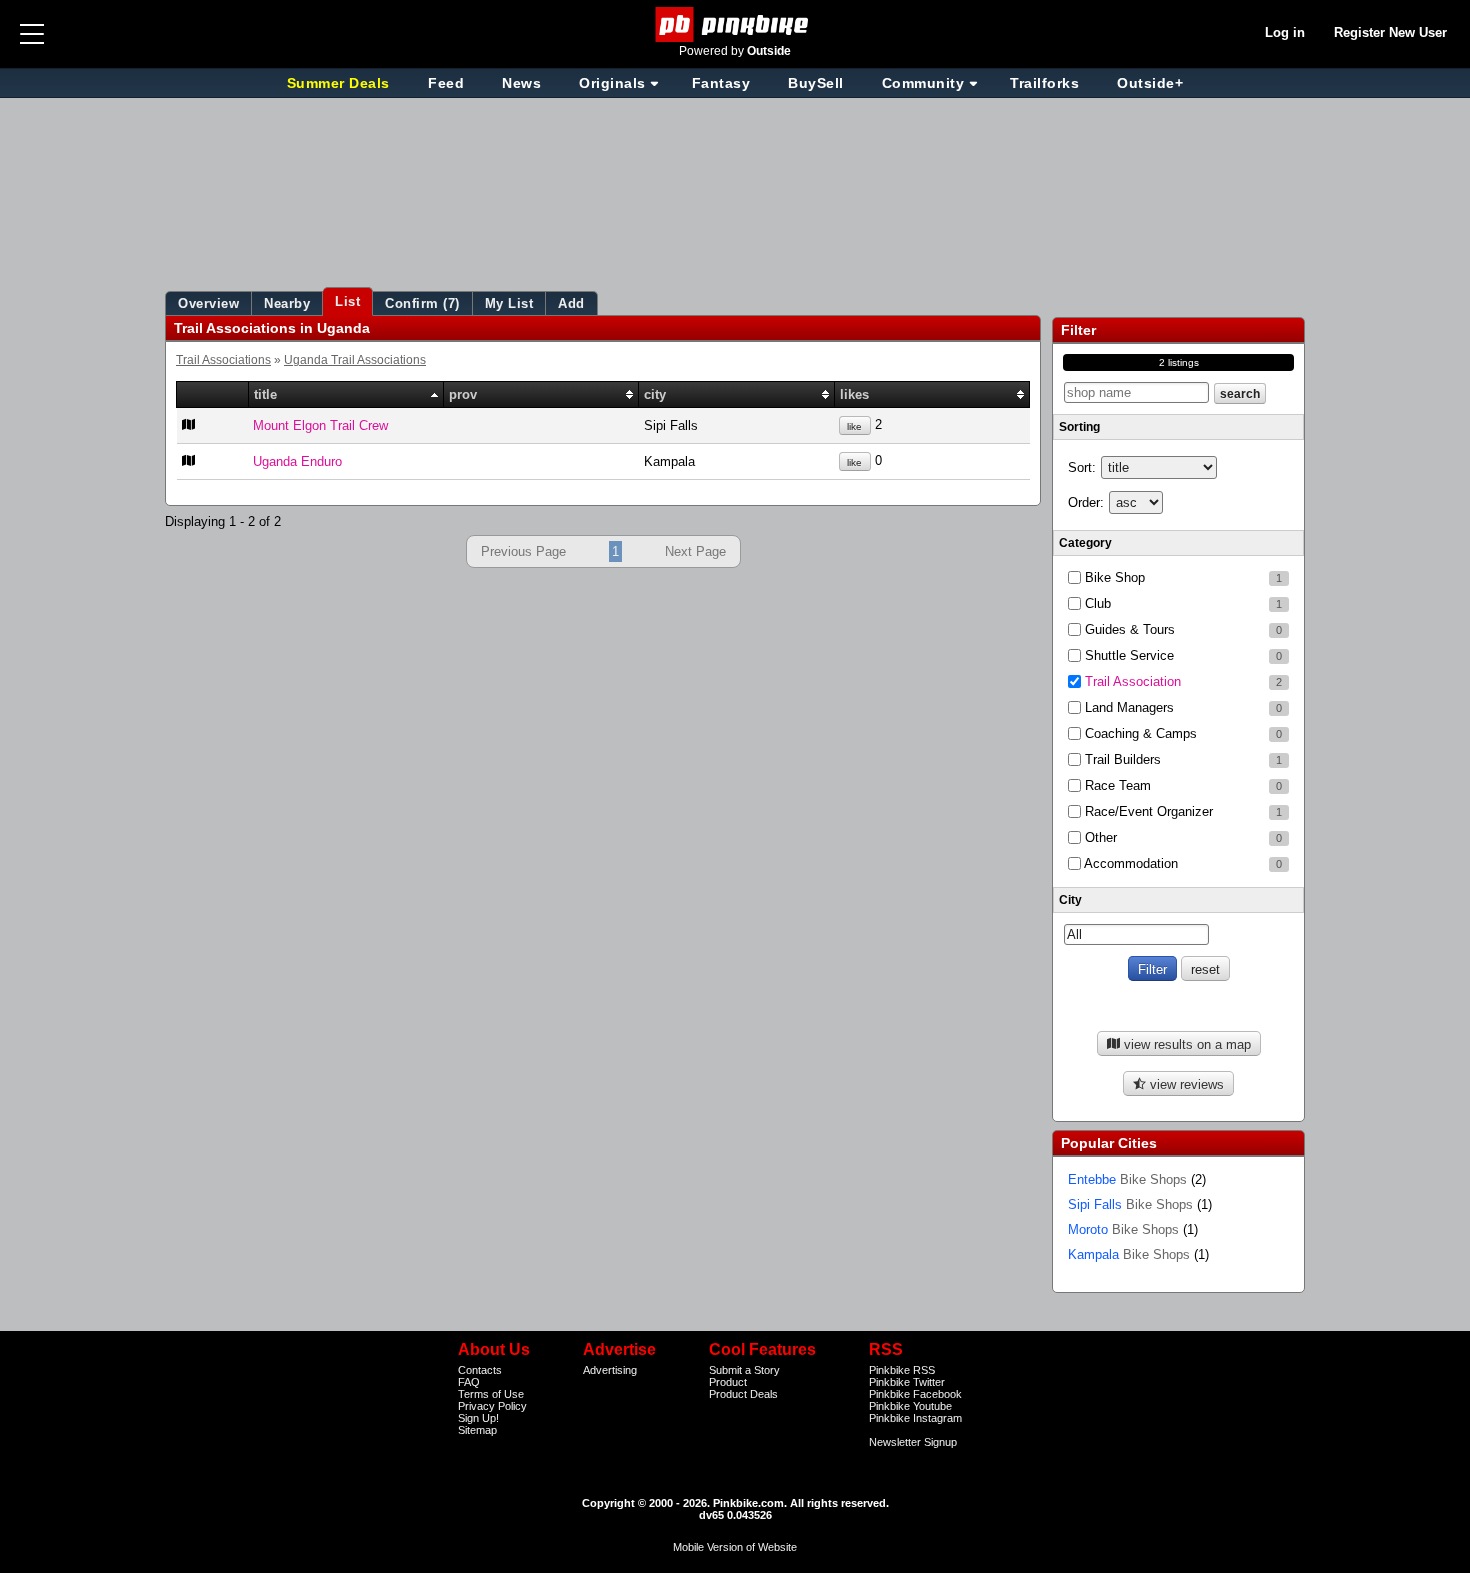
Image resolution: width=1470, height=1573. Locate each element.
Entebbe (1127, 1179)
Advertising (610, 1370)
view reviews (1185, 1084)
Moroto (1123, 1229)
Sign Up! (478, 1418)
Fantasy (721, 83)
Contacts (480, 1370)
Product (728, 1382)
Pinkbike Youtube (910, 1406)
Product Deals (743, 1394)
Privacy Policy (492, 1406)
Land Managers (1181, 707)
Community (923, 83)
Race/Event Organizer (1181, 811)
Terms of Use (491, 1394)
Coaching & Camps (1181, 733)
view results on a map (1185, 1044)
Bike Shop (1181, 577)
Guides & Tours (1181, 629)
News (521, 83)
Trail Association (1181, 681)
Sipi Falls (1130, 1204)
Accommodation (1181, 863)
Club (1181, 603)
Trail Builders (1181, 759)
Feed (446, 83)
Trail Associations (223, 359)
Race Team (1181, 785)
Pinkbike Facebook (915, 1394)
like (854, 426)
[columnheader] (213, 395)
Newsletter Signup (913, 1442)
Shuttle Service (1181, 655)
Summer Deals (341, 83)
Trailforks (1044, 83)
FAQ (469, 1382)
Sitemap (477, 1430)
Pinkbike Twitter (907, 1382)
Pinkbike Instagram (915, 1418)
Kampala (1129, 1254)
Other (1181, 837)
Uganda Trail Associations (355, 359)
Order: (1086, 502)
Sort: (1082, 467)
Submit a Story (744, 1370)
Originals (612, 83)
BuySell (816, 83)
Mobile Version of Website (735, 1547)
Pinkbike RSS (902, 1370)
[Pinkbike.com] (735, 24)
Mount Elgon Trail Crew (320, 425)
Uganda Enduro (297, 461)
